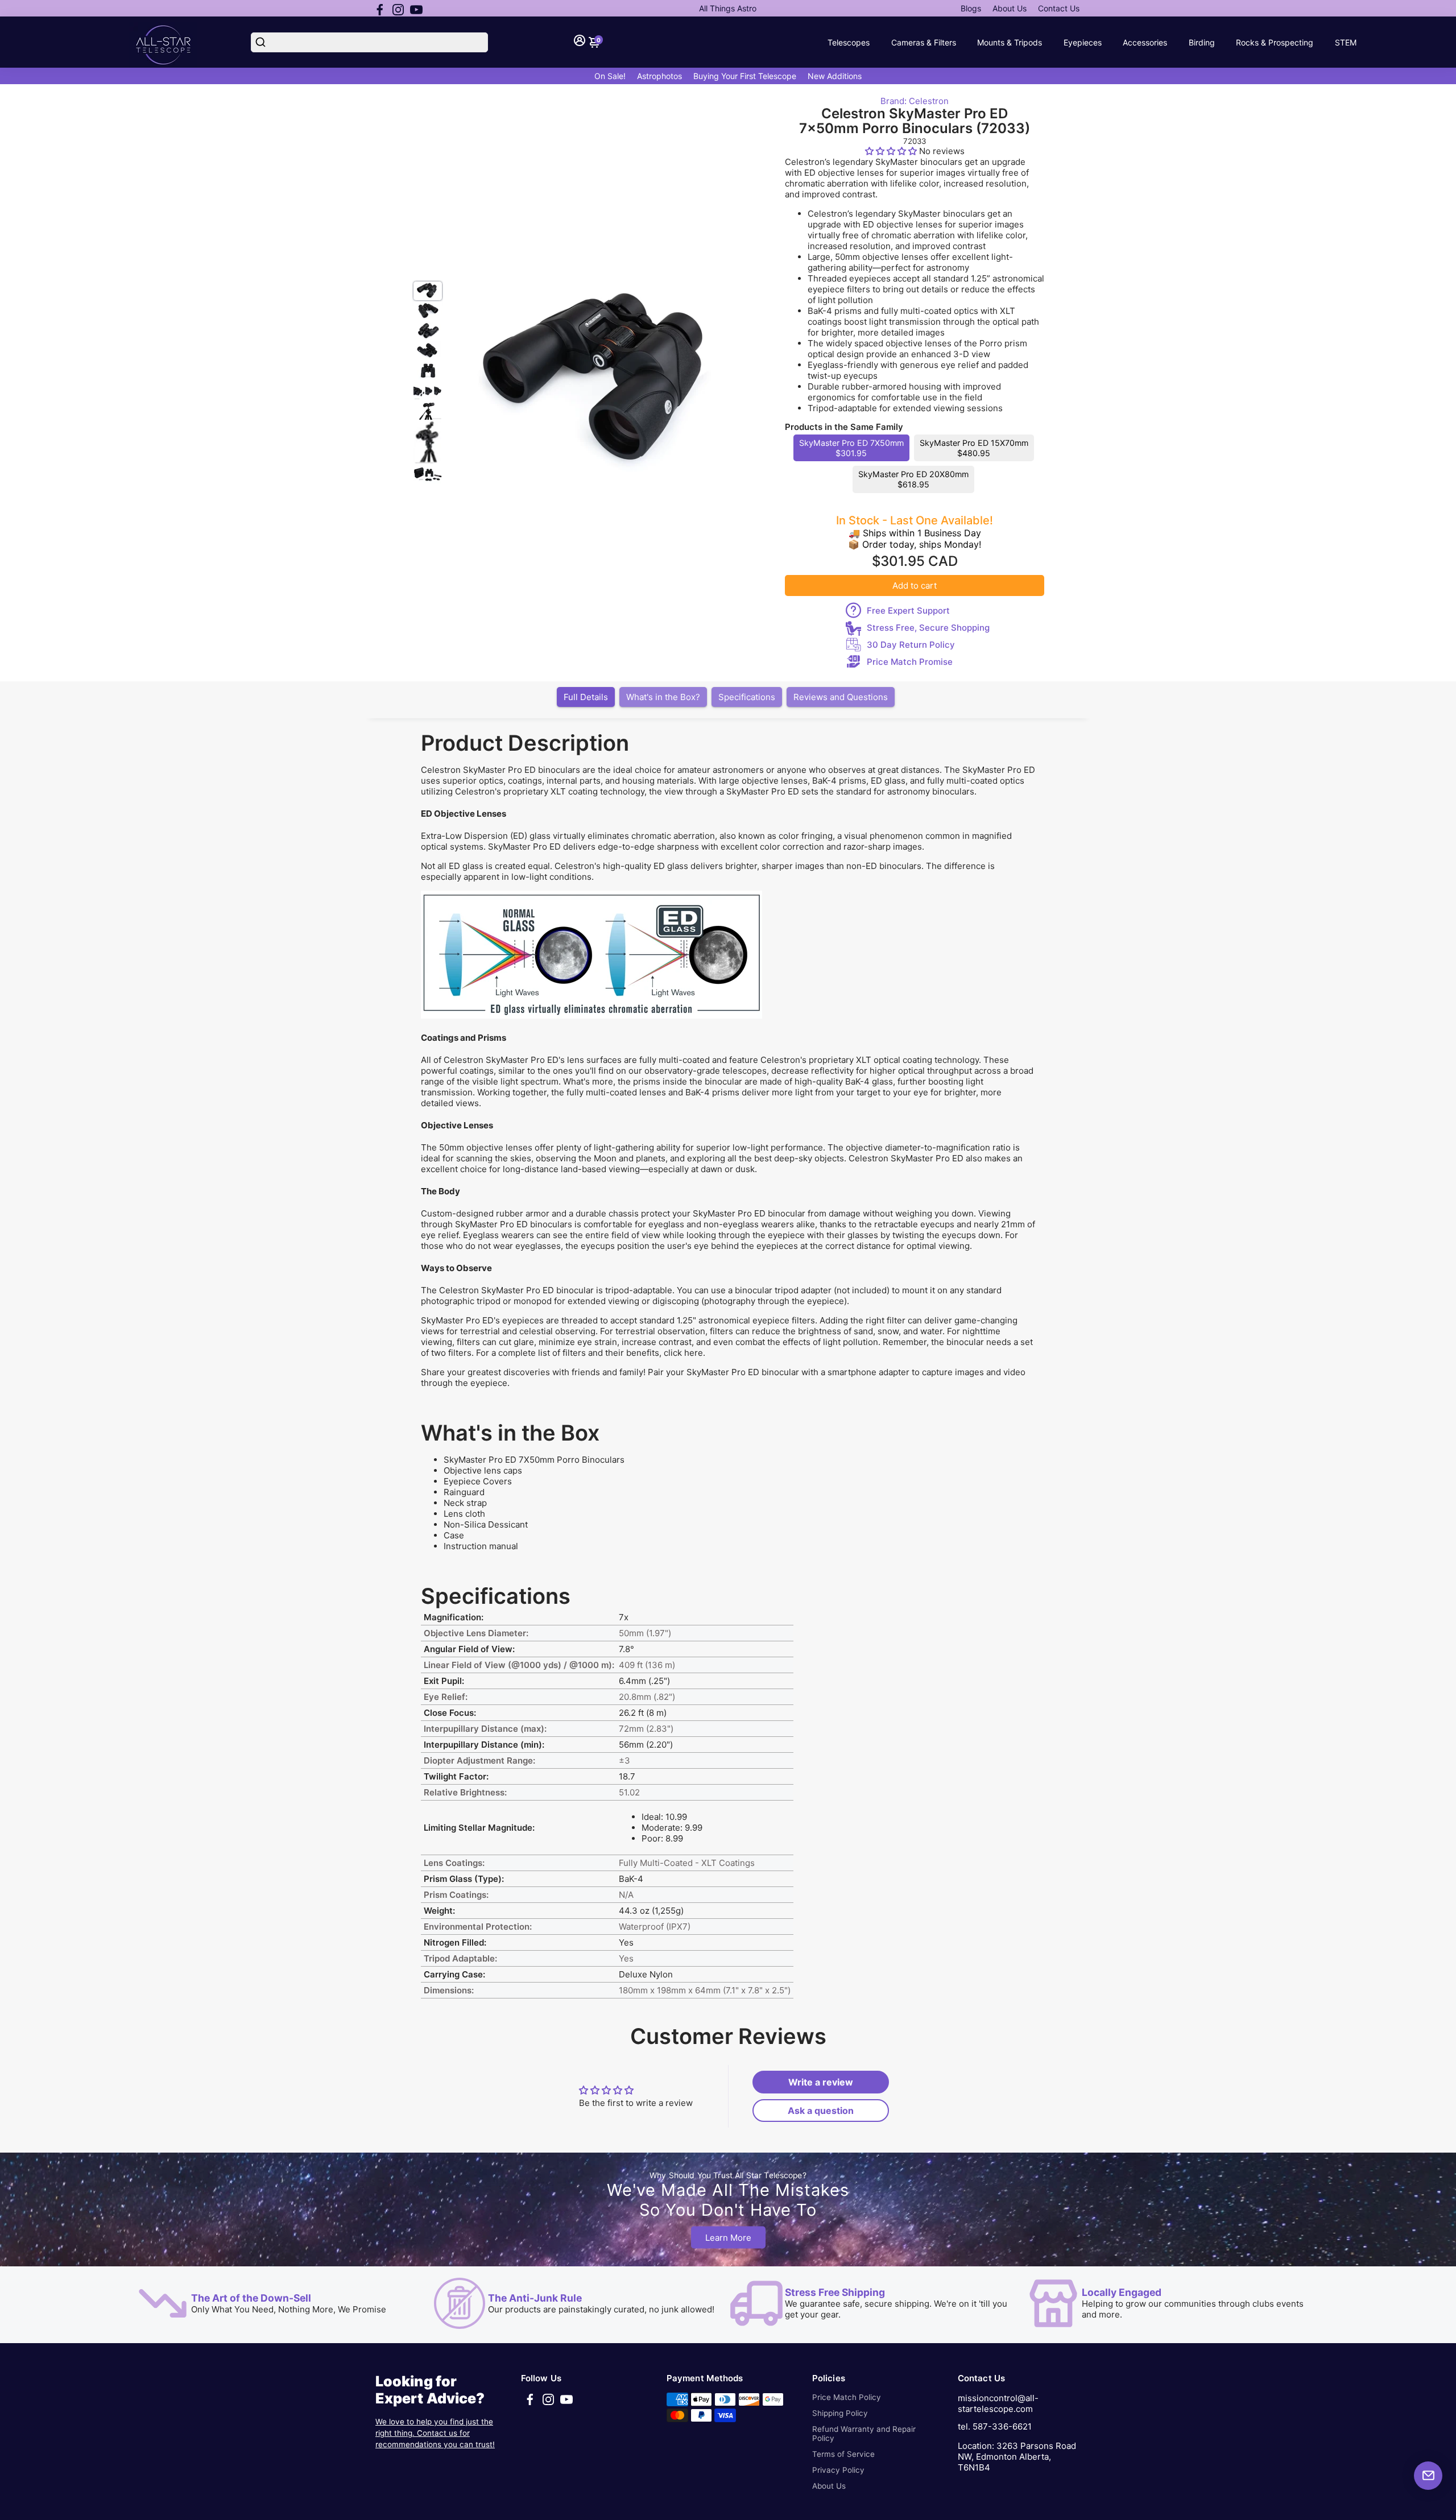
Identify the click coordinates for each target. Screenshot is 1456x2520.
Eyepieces (1083, 42)
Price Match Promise (910, 662)
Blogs (971, 8)
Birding (1202, 42)
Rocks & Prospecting (1275, 42)
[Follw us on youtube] (416, 9)
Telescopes (849, 42)
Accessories (1145, 42)
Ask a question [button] (821, 2111)
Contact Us (1059, 8)
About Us (1010, 8)
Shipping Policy (840, 2413)
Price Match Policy (847, 2397)
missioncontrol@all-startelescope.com (998, 2403)
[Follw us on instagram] (398, 9)
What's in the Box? (663, 697)
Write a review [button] (821, 2082)
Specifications (747, 697)
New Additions (835, 76)
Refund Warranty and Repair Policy (864, 2434)
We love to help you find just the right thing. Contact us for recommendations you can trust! (435, 2433)
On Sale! (610, 76)
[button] (892, 151)
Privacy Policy (838, 2470)
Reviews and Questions (841, 697)
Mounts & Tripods (1010, 42)
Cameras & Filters (924, 42)
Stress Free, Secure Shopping (928, 628)
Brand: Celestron (915, 101)
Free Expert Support (908, 611)
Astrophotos (659, 76)
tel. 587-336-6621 (995, 2426)
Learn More (728, 2237)
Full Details (586, 697)
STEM (1346, 42)
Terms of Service (843, 2454)
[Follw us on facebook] (380, 9)
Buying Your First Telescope (745, 76)
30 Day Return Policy (911, 645)
